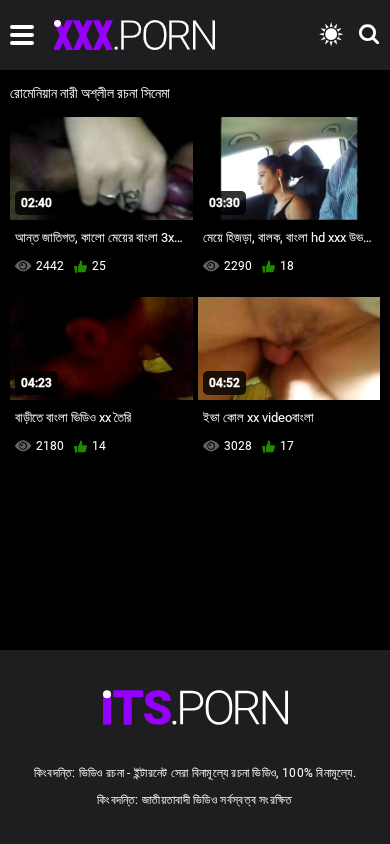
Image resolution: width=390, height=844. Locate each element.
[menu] (22, 35)
